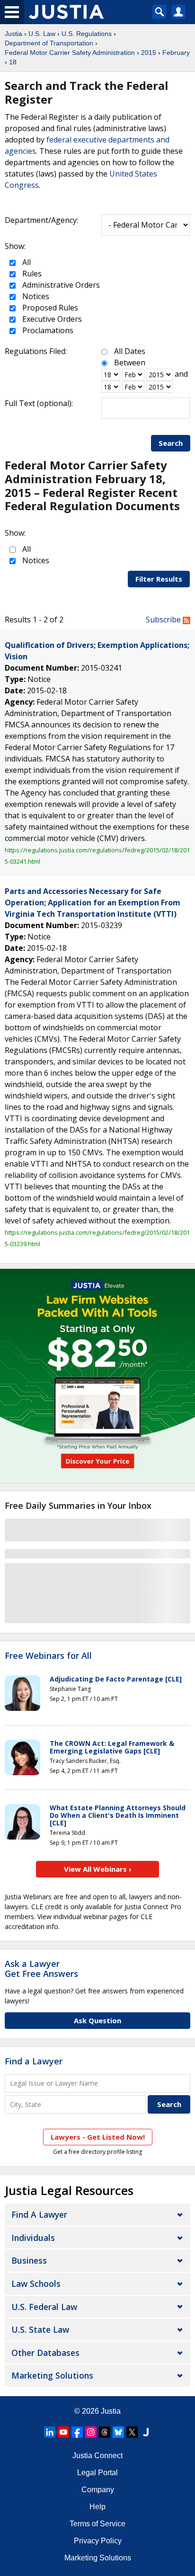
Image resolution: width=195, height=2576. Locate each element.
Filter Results (159, 579)
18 (13, 62)
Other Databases (45, 2353)
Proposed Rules (49, 308)
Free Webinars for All (48, 1656)
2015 (149, 53)
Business (29, 2260)
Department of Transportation (49, 43)
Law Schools (36, 2284)
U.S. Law (42, 34)
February (176, 53)
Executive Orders (51, 319)
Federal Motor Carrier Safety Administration (70, 53)
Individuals (33, 2238)
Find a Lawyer (34, 2061)
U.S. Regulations (87, 34)
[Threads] (105, 2432)
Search (171, 443)
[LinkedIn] (50, 2432)
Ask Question (97, 2020)
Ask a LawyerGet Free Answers (41, 1969)
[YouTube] (63, 2432)
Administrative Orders (60, 285)
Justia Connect (97, 2456)
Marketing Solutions (52, 2375)
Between (130, 363)
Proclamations (47, 330)
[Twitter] (132, 2432)
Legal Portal (97, 2473)
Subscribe (164, 620)
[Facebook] (77, 2432)
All (26, 262)
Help (97, 2507)
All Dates (130, 351)
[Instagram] (91, 2432)
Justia (13, 34)
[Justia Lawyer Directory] (146, 2432)
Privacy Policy (98, 2541)
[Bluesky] (118, 2432)
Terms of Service (97, 2524)
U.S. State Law (40, 2329)
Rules (31, 274)
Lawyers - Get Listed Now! (98, 2137)
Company (98, 2490)
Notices (35, 296)
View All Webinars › (98, 1869)
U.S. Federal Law (44, 2307)
